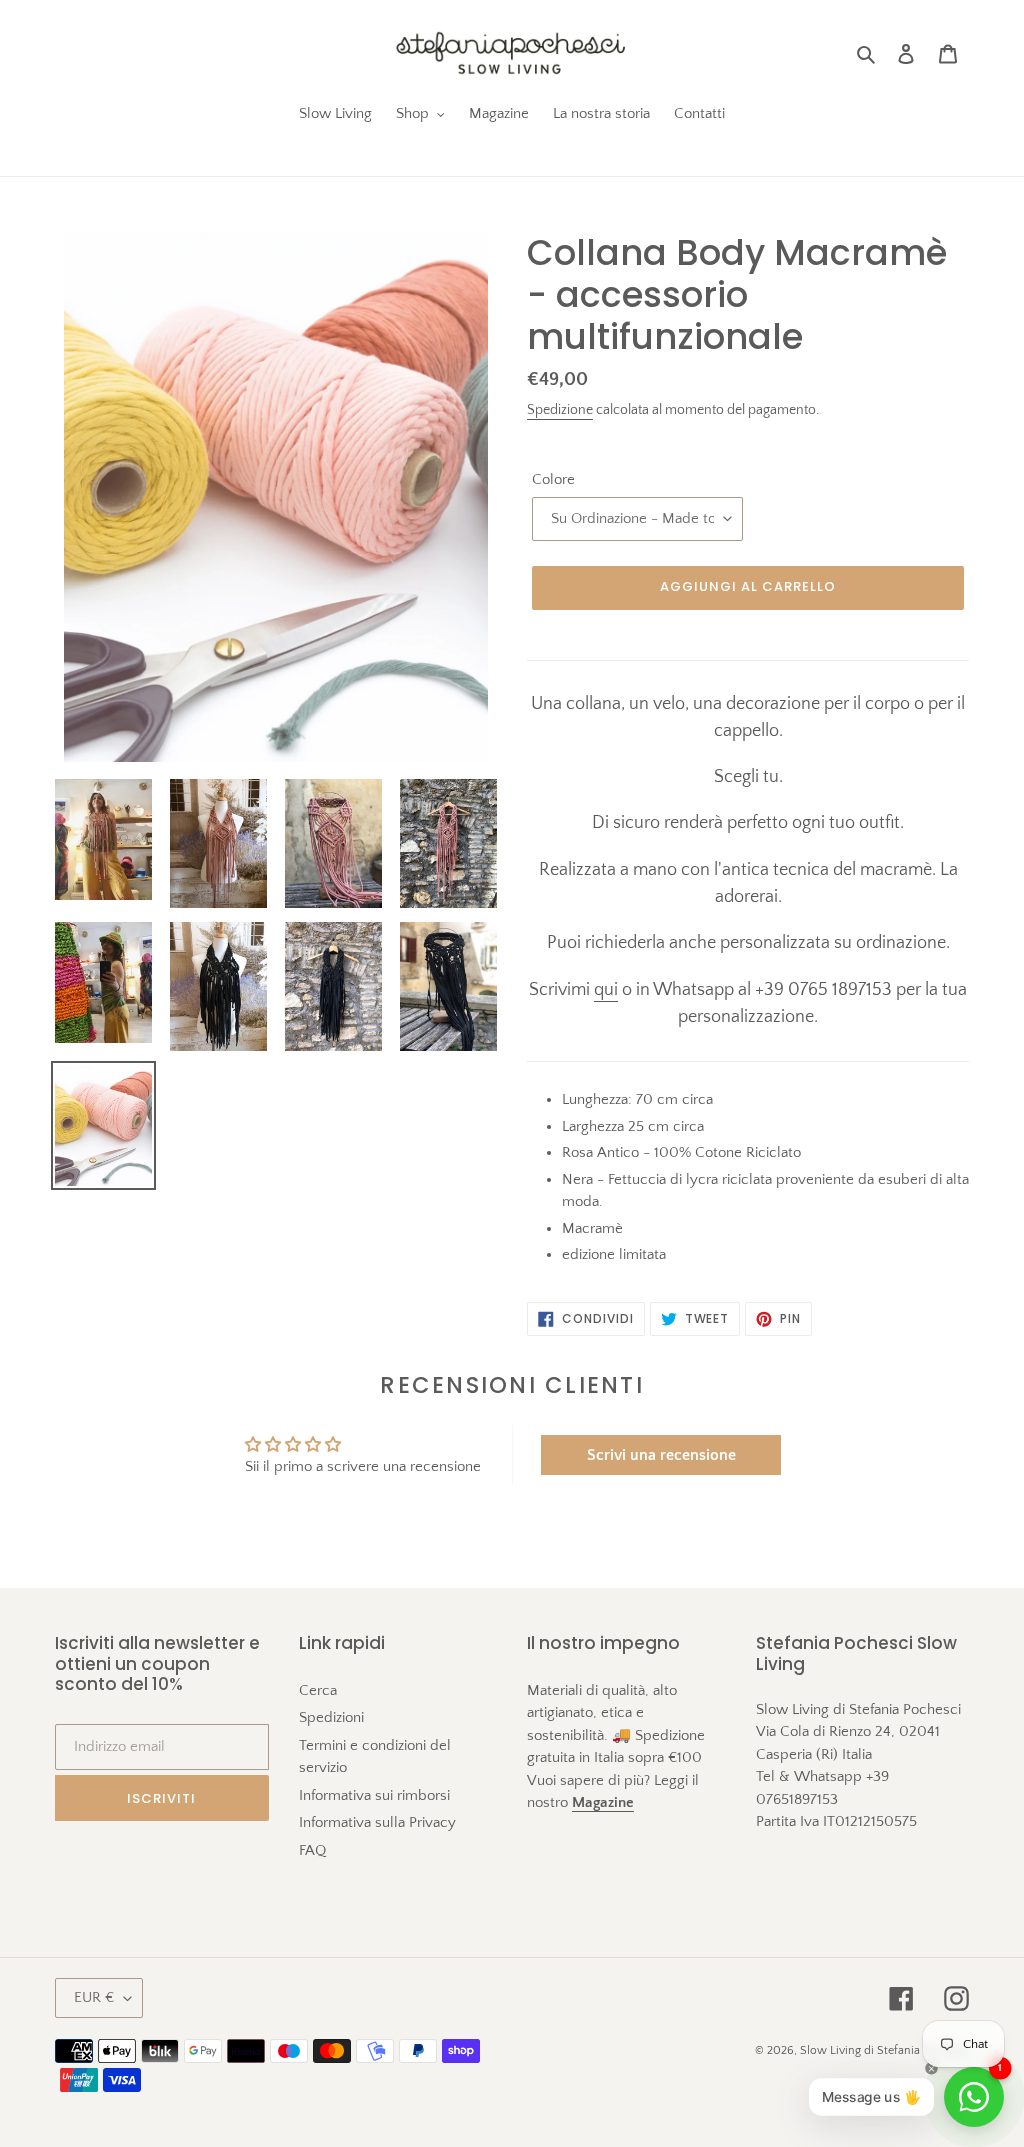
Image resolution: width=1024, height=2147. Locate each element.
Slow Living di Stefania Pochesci (884, 2050)
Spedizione (560, 410)
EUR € (94, 1997)
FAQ (312, 1850)
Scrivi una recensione (661, 1455)
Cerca (318, 1690)
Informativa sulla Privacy (377, 1822)
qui (606, 990)
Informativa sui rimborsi (374, 1795)
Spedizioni (331, 1717)
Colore (553, 479)
